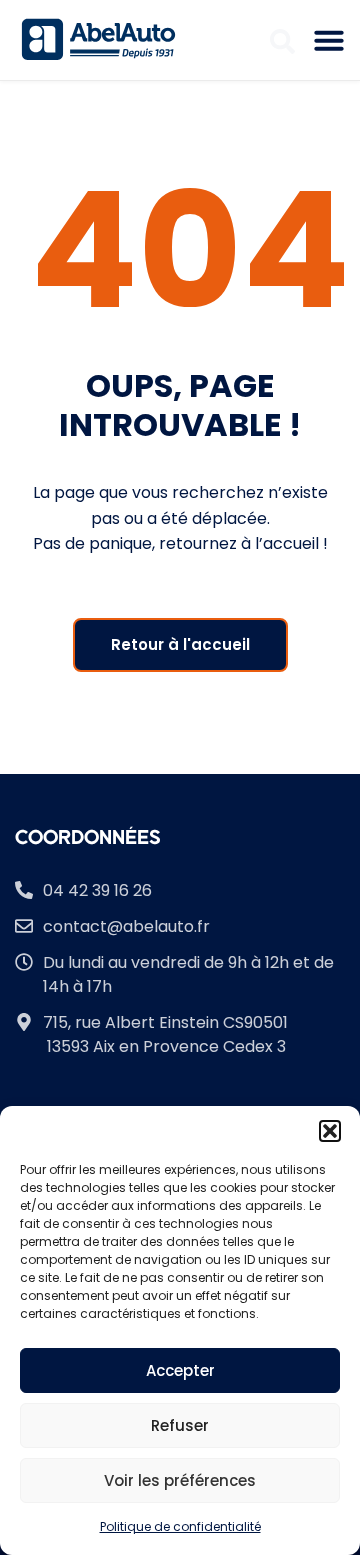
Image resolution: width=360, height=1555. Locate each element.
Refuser (180, 1425)
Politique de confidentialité (180, 1526)
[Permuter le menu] (329, 40)
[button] (330, 1131)
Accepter (180, 1370)
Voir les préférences (180, 1480)
